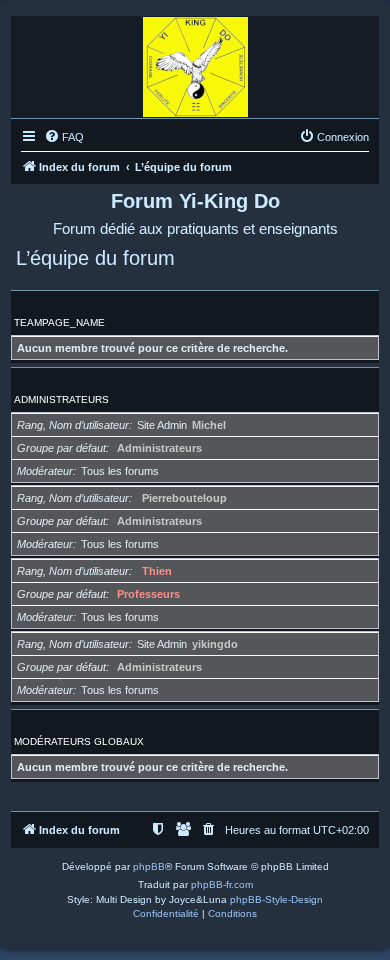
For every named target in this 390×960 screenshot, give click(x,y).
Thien (157, 571)
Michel (209, 425)
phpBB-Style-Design (276, 899)
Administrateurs (61, 399)
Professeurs (148, 594)
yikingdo (215, 644)
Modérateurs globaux (79, 741)
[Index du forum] (195, 62)
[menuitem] (64, 137)
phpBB (149, 866)
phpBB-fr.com (222, 884)
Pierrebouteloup (184, 498)
